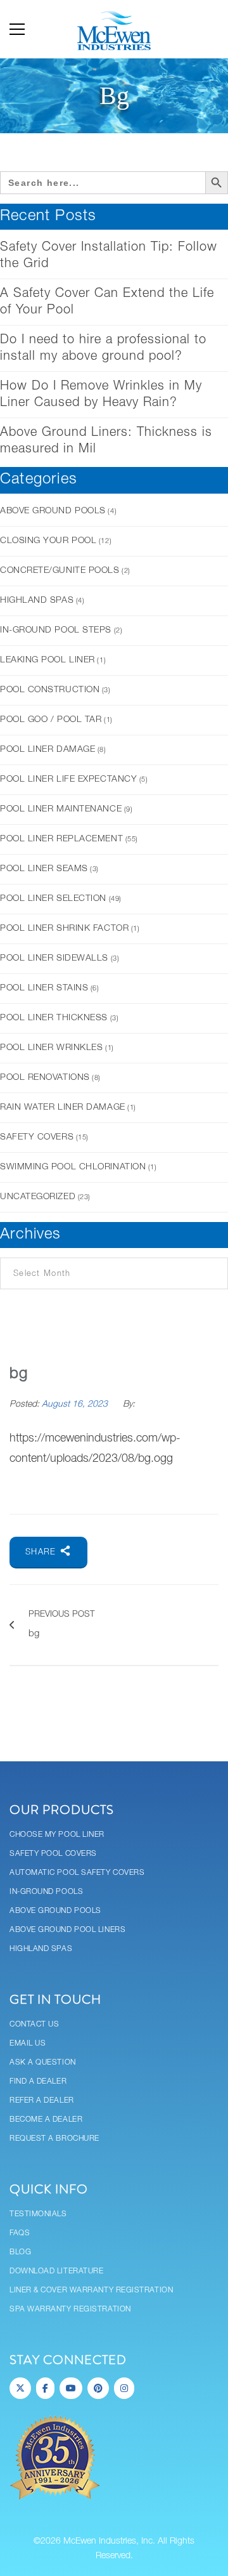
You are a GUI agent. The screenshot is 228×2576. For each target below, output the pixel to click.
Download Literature (56, 2271)
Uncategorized (38, 1197)
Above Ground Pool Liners (67, 1930)
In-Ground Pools (46, 1892)
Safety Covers (37, 1137)
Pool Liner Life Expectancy (68, 779)
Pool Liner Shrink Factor (64, 929)
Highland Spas (37, 601)
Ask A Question (43, 2062)
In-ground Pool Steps (56, 630)
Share (42, 1552)
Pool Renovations (45, 1078)
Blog (20, 2252)
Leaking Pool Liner (47, 660)
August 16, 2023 (76, 1404)
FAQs (20, 2233)
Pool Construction (50, 690)
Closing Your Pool (48, 541)
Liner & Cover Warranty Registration (91, 2290)
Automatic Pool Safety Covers (77, 1873)
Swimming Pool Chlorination (73, 1167)
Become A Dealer (46, 2119)
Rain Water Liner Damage (63, 1107)
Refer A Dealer (42, 2100)
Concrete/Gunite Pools (60, 571)
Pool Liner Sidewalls (54, 958)
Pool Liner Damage (47, 750)
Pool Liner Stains (44, 988)
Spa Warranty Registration (70, 2309)
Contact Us (35, 2024)
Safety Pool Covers (53, 1854)
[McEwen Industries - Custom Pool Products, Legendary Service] (114, 29)
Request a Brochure (54, 2139)
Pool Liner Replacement (61, 839)
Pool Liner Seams (44, 869)
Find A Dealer (38, 2081)
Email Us (28, 2043)
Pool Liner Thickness (54, 1018)
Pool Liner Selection (53, 899)
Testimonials (38, 2214)
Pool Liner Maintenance (61, 809)
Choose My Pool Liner (57, 1835)
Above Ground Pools (53, 511)
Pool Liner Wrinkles (51, 1048)
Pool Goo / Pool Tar (51, 720)
